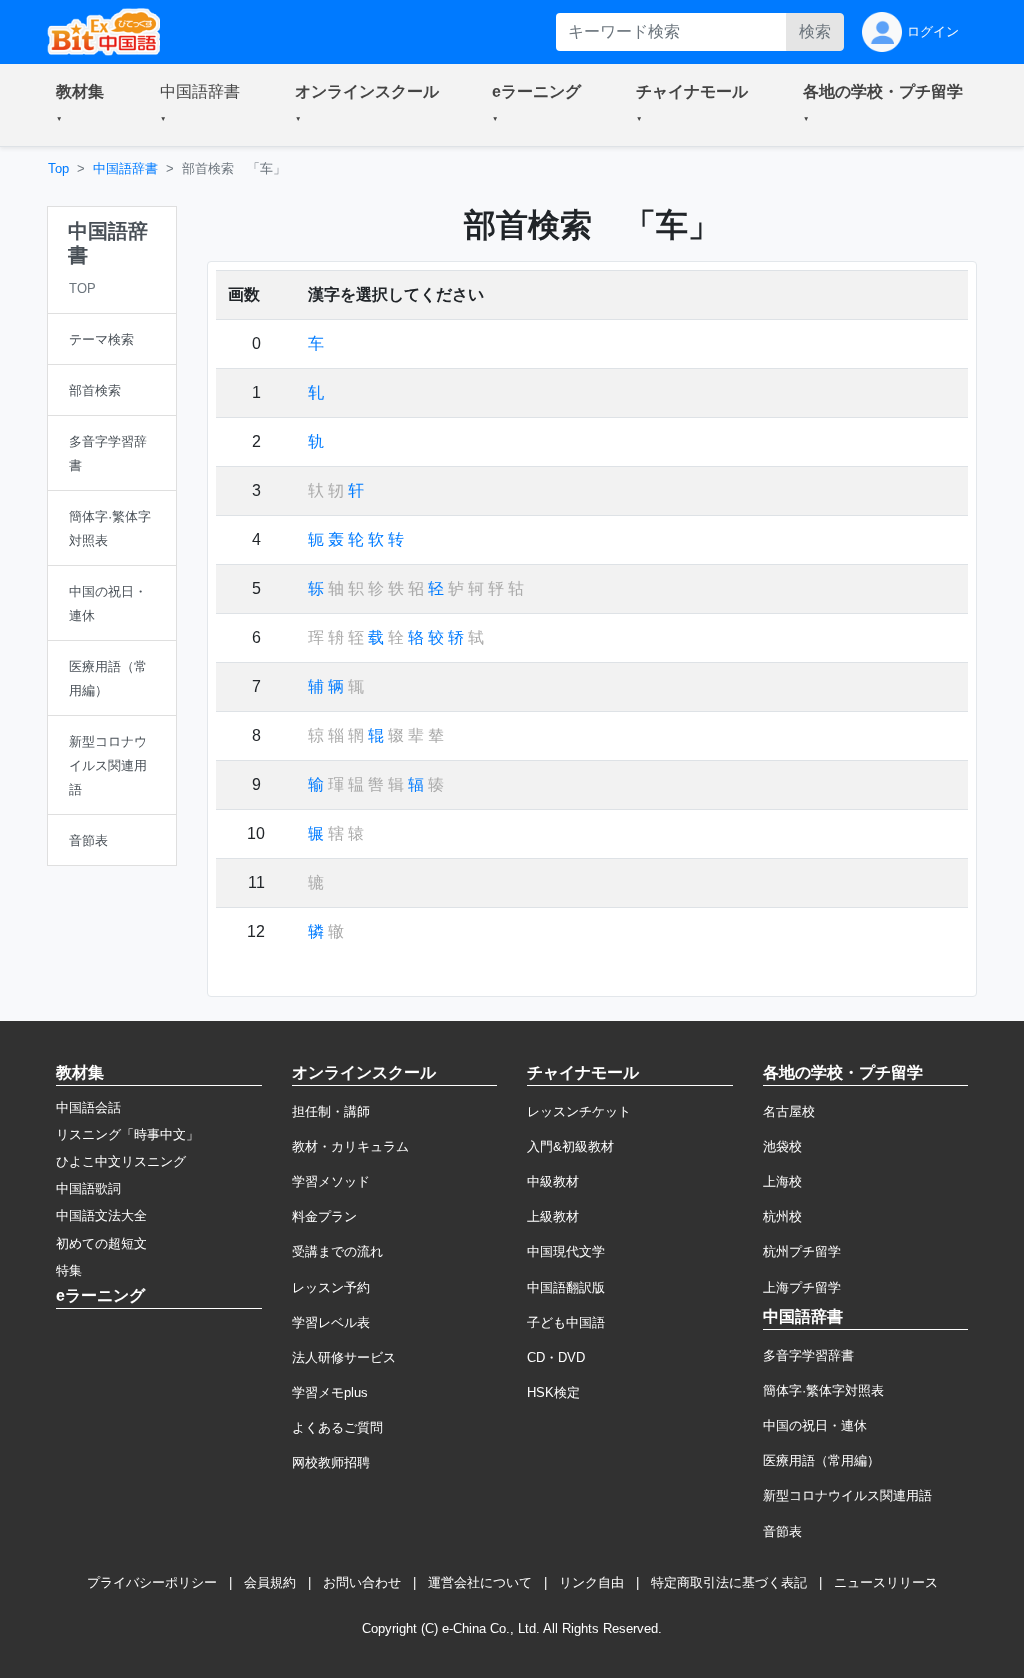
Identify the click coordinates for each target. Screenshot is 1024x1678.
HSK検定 (553, 1392)
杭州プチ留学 (802, 1251)
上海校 (782, 1181)
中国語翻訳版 (566, 1287)
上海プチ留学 (802, 1287)
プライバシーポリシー (152, 1582)
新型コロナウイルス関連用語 (847, 1495)
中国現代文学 (566, 1251)
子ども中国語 (566, 1322)
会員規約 (270, 1582)
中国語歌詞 (88, 1188)
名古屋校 (789, 1111)
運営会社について (480, 1582)
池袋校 (782, 1146)
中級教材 (553, 1181)
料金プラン (324, 1216)
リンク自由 (591, 1582)
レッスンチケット (579, 1111)
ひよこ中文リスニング (121, 1161)
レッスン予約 (331, 1287)
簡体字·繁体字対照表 (823, 1390)
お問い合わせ (362, 1582)
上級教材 (553, 1216)
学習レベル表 (331, 1322)
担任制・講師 (331, 1111)
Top (58, 168)
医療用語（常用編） (821, 1460)
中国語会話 (88, 1107)
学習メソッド (331, 1181)
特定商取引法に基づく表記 (729, 1582)
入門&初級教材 (570, 1146)
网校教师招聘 (331, 1462)
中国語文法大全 (101, 1215)
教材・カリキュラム (350, 1146)
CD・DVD (556, 1357)
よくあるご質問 (337, 1427)
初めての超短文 (101, 1243)
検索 (815, 31)
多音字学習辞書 (808, 1355)
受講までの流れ (337, 1251)
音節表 (782, 1531)
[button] (84, 105)
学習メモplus (330, 1392)
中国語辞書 (125, 168)
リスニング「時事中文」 (127, 1134)
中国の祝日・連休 (815, 1425)
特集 (69, 1270)
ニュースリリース (886, 1582)
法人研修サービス (344, 1357)
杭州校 (782, 1216)
